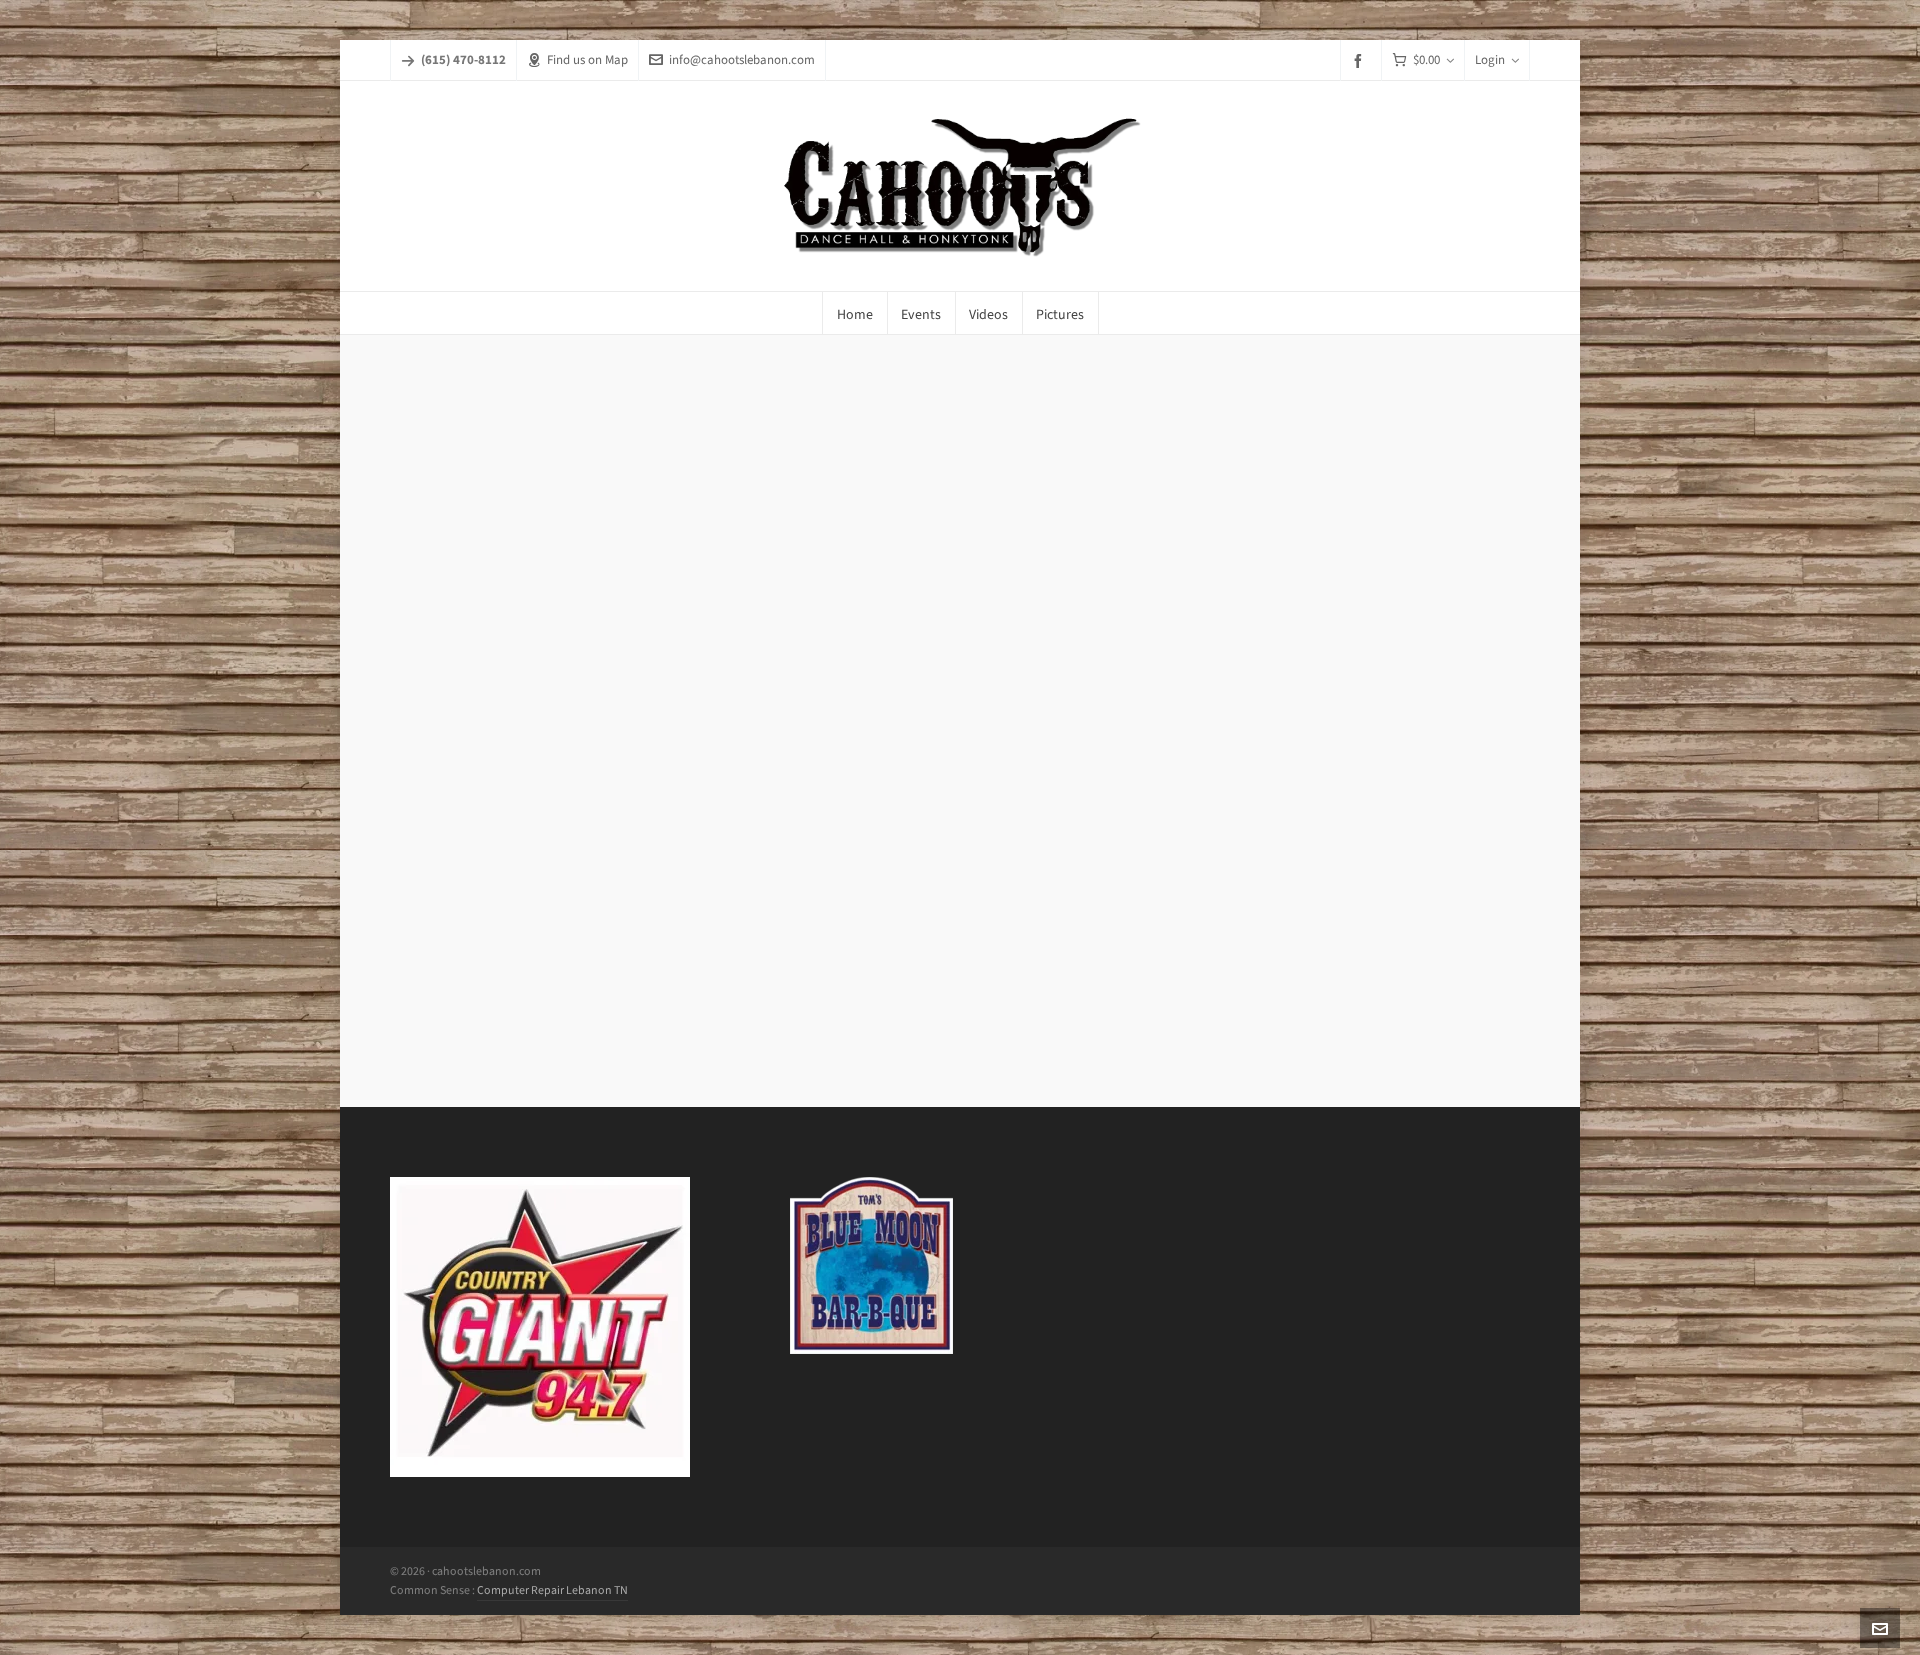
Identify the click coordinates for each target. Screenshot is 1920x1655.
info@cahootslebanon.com (742, 59)
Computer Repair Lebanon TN (552, 1590)
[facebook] (1361, 60)
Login (1490, 59)
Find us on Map (587, 59)
